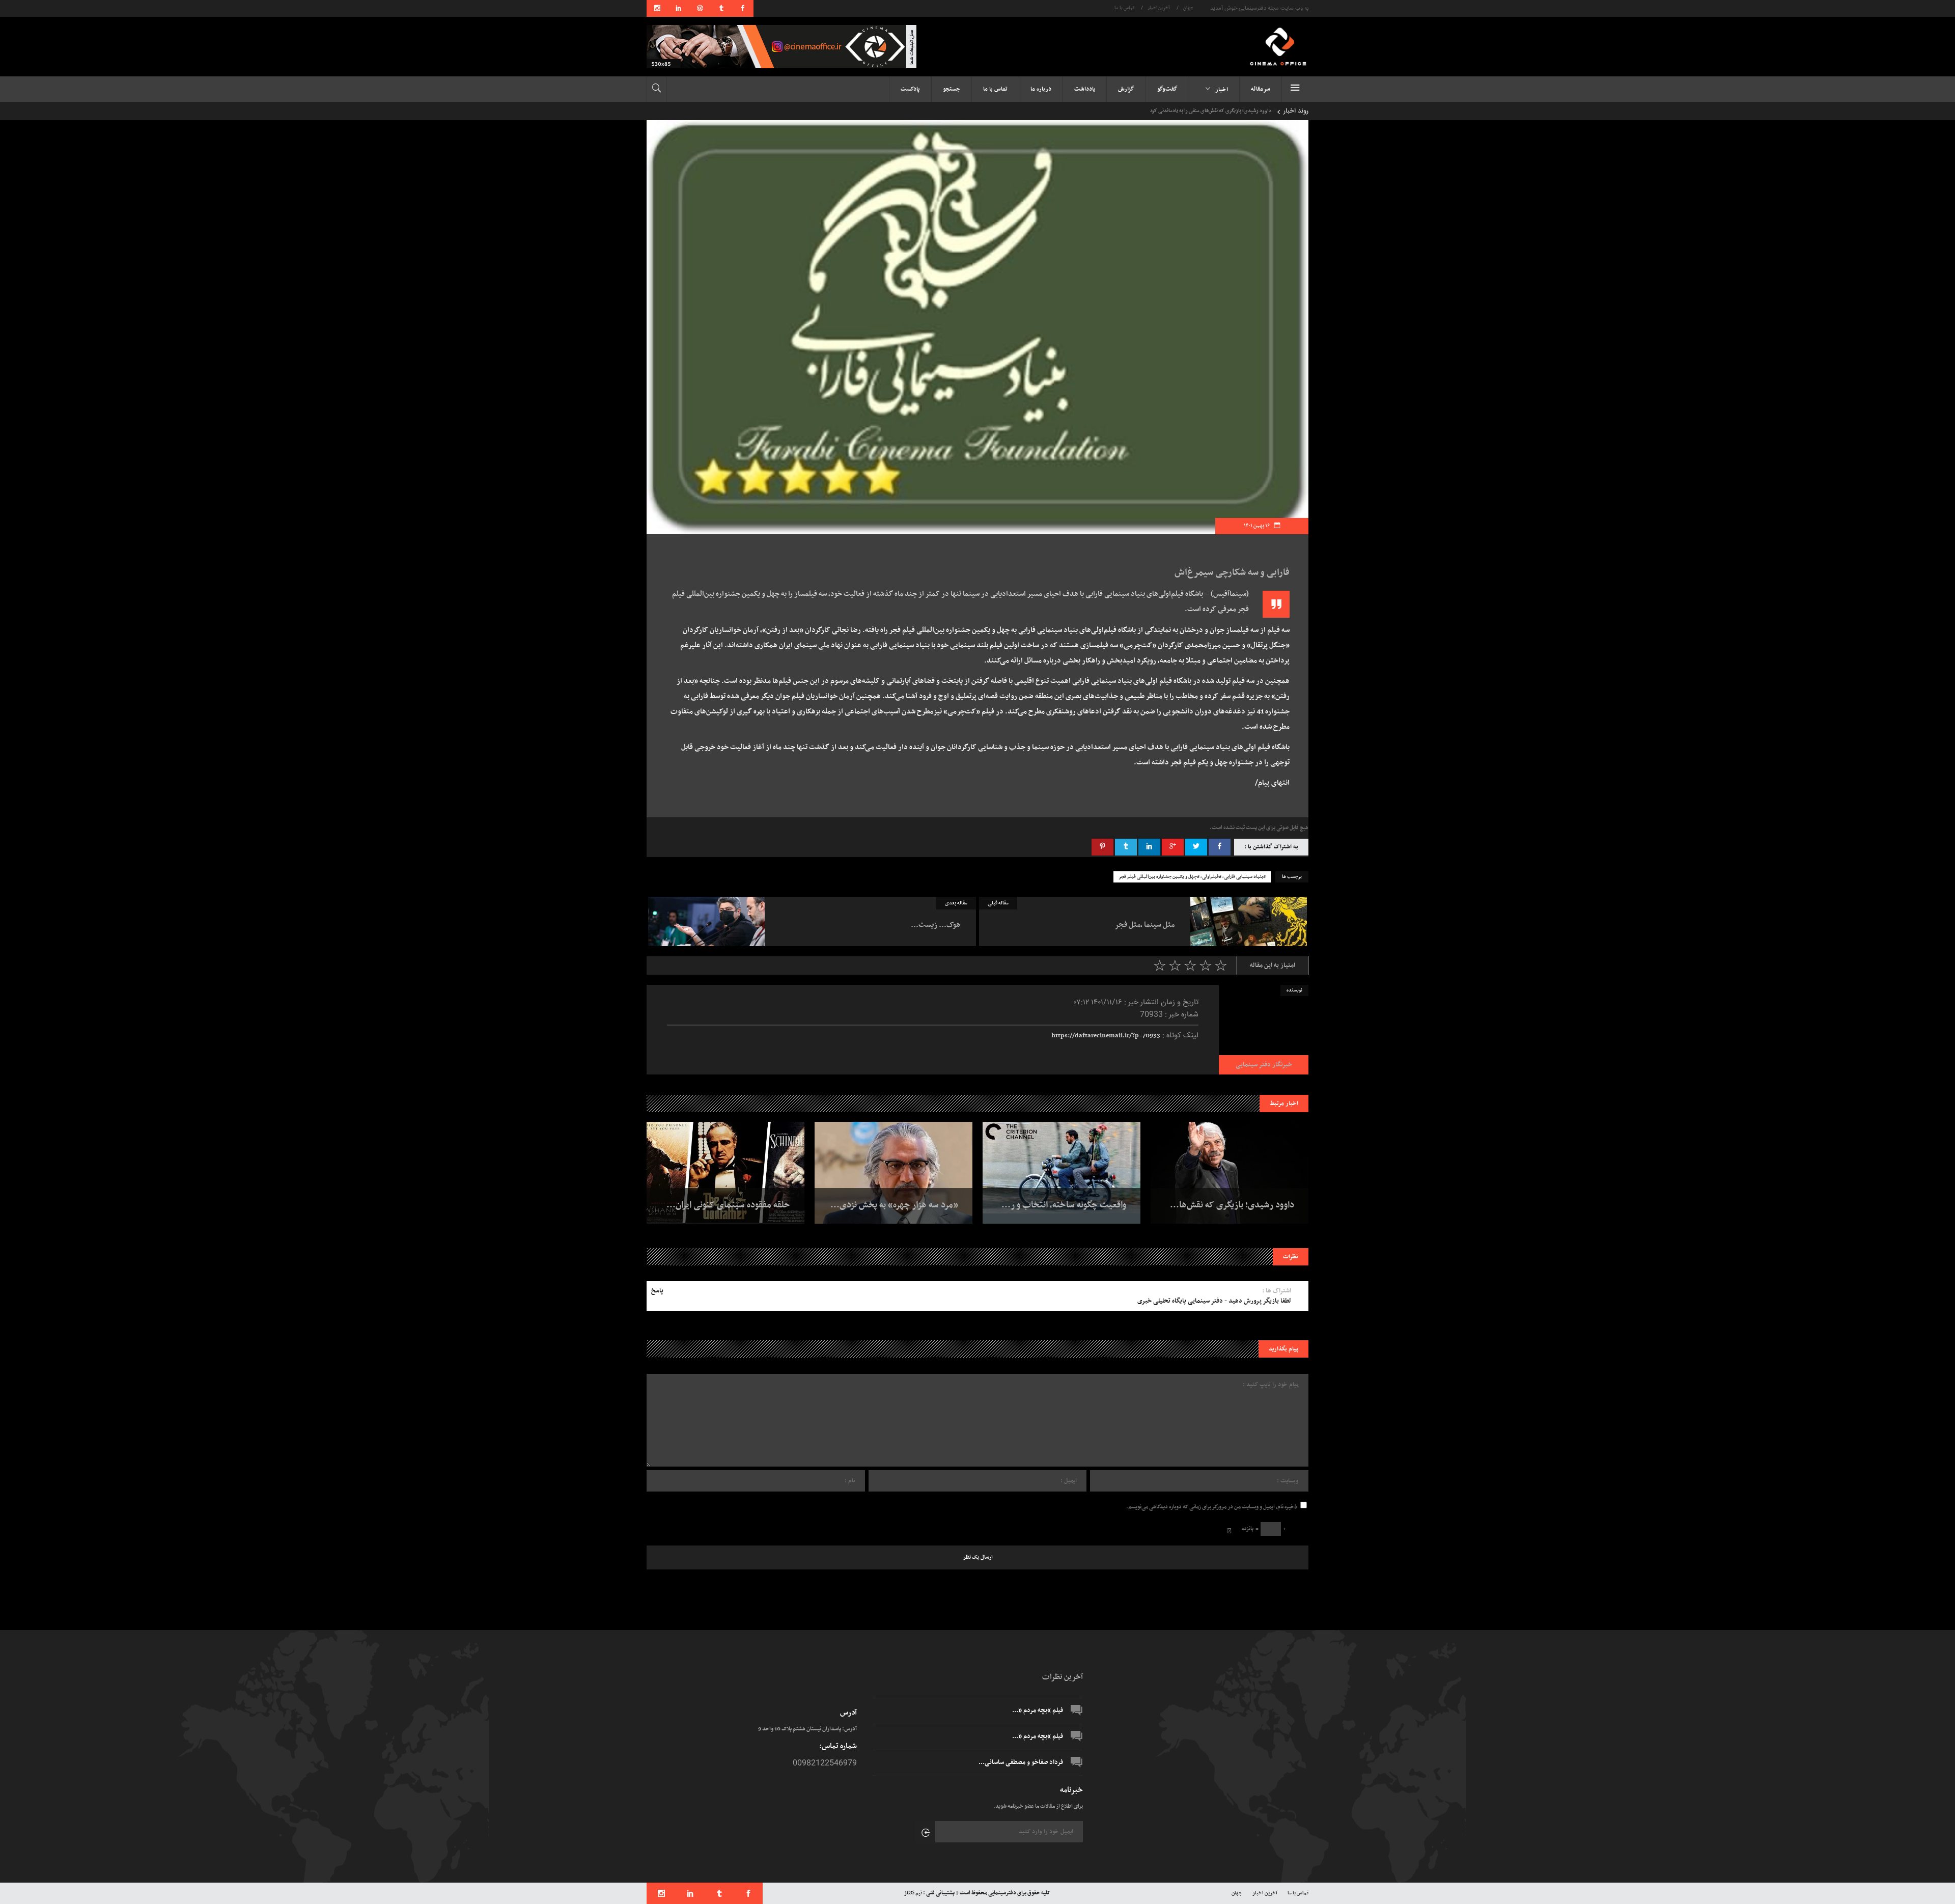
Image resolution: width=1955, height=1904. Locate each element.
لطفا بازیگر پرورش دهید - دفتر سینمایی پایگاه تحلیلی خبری (1214, 1301)
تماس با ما (1124, 8)
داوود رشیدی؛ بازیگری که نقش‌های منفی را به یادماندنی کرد (1210, 111)
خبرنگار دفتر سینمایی (1264, 1065)
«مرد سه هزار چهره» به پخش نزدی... (894, 1205)
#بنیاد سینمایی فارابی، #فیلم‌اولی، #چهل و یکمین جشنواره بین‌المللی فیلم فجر (1192, 877)
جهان (1188, 8)
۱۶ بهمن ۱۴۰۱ (1257, 526)
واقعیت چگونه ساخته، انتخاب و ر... (1064, 1205)
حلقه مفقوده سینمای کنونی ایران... (728, 1205)
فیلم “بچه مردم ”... (1038, 1710)
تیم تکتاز (913, 1893)
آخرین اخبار (1159, 8)
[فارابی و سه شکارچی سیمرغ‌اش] (1264, 1030)
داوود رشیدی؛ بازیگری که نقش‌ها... (1232, 1205)
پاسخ (657, 1291)
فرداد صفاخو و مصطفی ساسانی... (1021, 1762)
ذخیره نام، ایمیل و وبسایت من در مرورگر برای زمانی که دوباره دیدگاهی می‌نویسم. (1212, 1507)
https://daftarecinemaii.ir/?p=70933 (1106, 1036)
